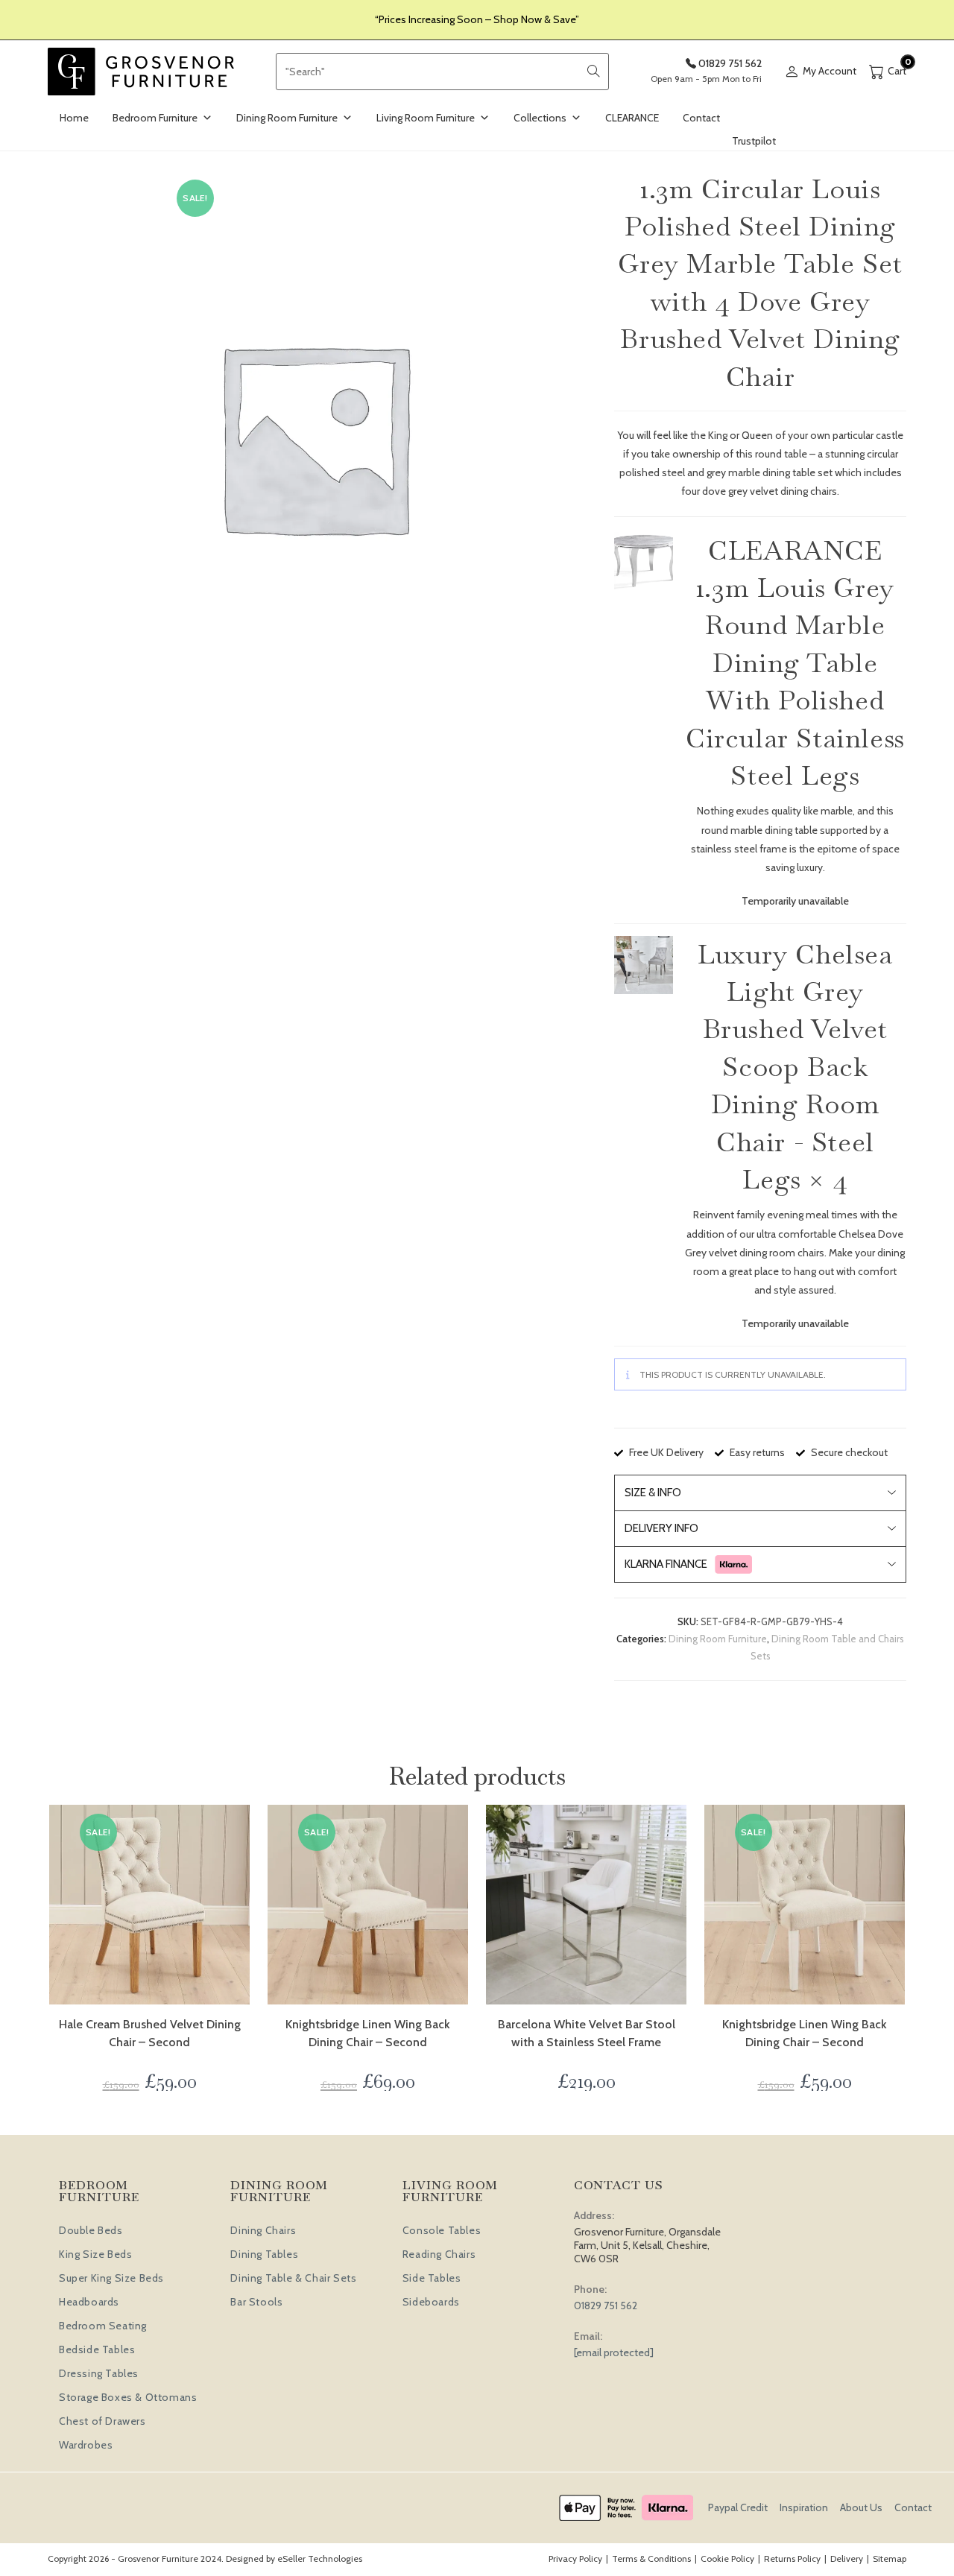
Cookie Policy (727, 2558)
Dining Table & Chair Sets (293, 2278)
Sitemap (890, 2558)
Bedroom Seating (103, 2326)
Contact (701, 118)
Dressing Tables (99, 2373)
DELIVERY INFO (661, 1528)
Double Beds (91, 2230)
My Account (830, 71)
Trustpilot (754, 141)
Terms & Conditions (651, 2558)
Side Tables (432, 2278)
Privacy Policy (575, 2558)
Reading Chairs (439, 2254)
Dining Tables (264, 2254)
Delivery (847, 2558)
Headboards (89, 2302)
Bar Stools (256, 2302)
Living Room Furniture (426, 118)
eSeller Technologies (320, 2558)
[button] (643, 561)
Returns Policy (792, 2558)
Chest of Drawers (102, 2421)
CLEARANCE (632, 118)
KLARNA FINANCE (666, 1564)
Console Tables (442, 2230)
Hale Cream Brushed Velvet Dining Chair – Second (150, 2033)
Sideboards (431, 2302)
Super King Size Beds (111, 2278)
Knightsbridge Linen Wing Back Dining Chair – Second (368, 2033)
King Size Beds (95, 2254)
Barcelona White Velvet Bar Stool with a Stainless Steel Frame (587, 2033)
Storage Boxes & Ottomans (128, 2397)
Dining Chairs (263, 2230)
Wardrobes (86, 2445)
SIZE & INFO (653, 1493)
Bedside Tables (97, 2349)
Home (74, 118)
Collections (540, 118)
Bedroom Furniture (155, 118)
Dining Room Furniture (287, 118)
